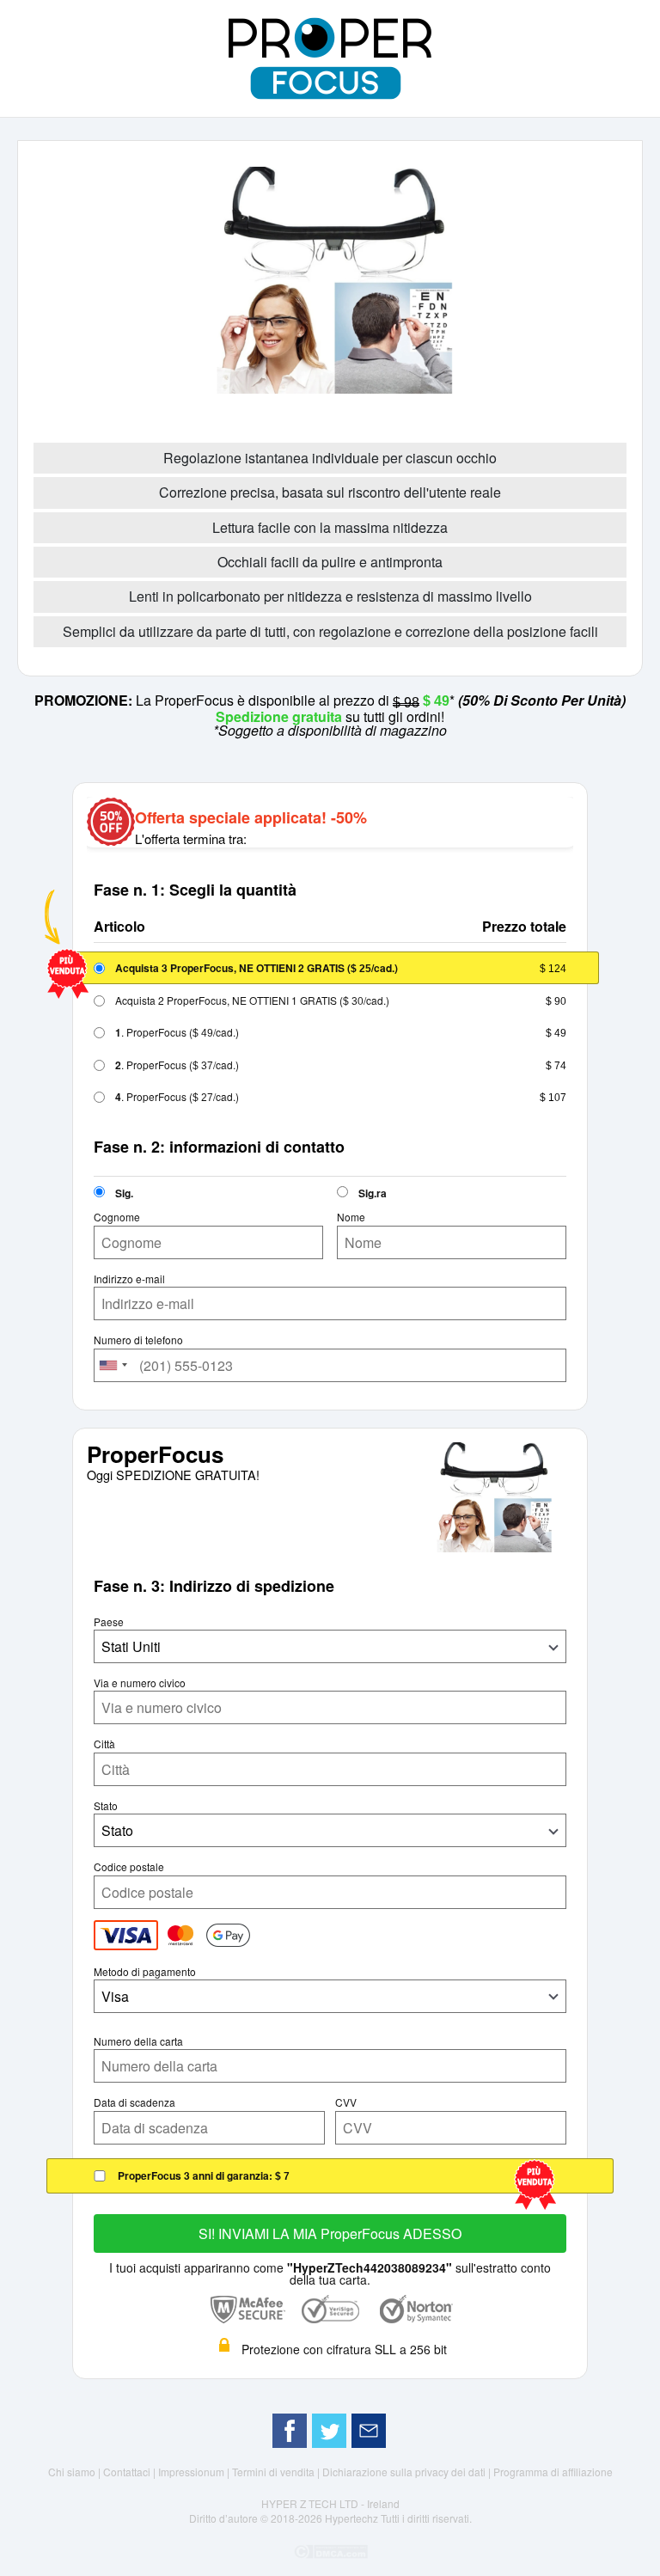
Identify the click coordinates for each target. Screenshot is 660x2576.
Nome (351, 1217)
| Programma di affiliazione (550, 2472)
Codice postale (129, 1867)
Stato (106, 1806)
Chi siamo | (76, 2472)
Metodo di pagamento (145, 1972)
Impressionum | (195, 2472)
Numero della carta (138, 2041)
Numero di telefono (138, 1340)
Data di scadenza (134, 2102)
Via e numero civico (140, 1683)
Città (104, 1744)
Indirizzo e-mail (129, 1279)
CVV (346, 2102)
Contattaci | (131, 2472)
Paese (109, 1622)
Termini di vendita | (277, 2472)
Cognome (117, 1217)
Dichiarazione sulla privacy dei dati (405, 2472)
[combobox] (113, 1365)
